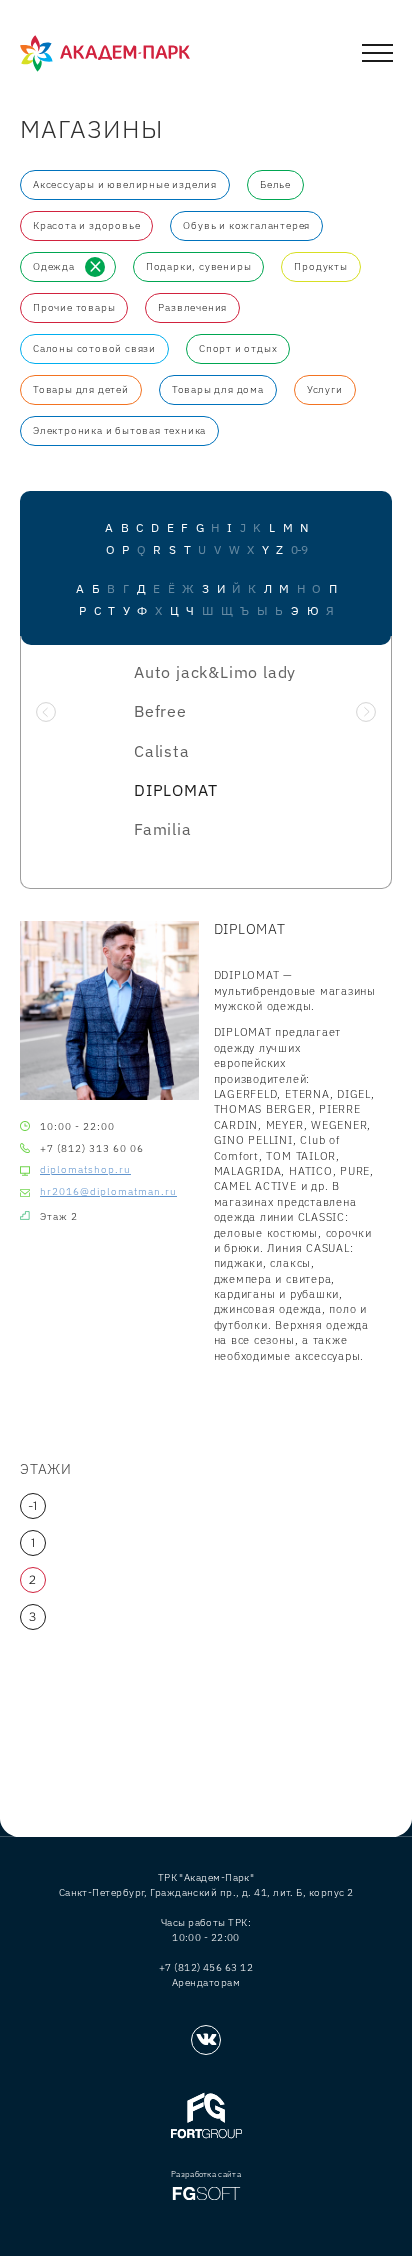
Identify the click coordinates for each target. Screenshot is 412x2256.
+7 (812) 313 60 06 (92, 1148)
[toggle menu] (377, 56)
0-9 (298, 550)
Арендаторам (206, 1982)
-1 (33, 1506)
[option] (206, 757)
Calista (162, 751)
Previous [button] (46, 712)
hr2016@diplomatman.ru (108, 1192)
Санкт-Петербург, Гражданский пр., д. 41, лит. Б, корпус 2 (206, 1892)
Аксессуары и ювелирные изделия (125, 184)
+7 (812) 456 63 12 (206, 1967)
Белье (275, 184)
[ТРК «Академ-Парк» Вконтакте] (206, 2040)
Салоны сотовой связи (94, 348)
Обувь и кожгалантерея (246, 225)
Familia (163, 829)
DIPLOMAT (175, 790)
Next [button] (366, 712)
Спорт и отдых (238, 348)
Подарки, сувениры (199, 266)
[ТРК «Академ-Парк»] (105, 54)
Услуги (325, 389)
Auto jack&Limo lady (215, 672)
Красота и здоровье (86, 225)
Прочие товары (74, 307)
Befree (160, 711)
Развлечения (192, 307)
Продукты (320, 266)
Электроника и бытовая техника (119, 430)
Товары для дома (218, 389)
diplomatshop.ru (85, 1170)
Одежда (54, 266)
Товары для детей (81, 389)
